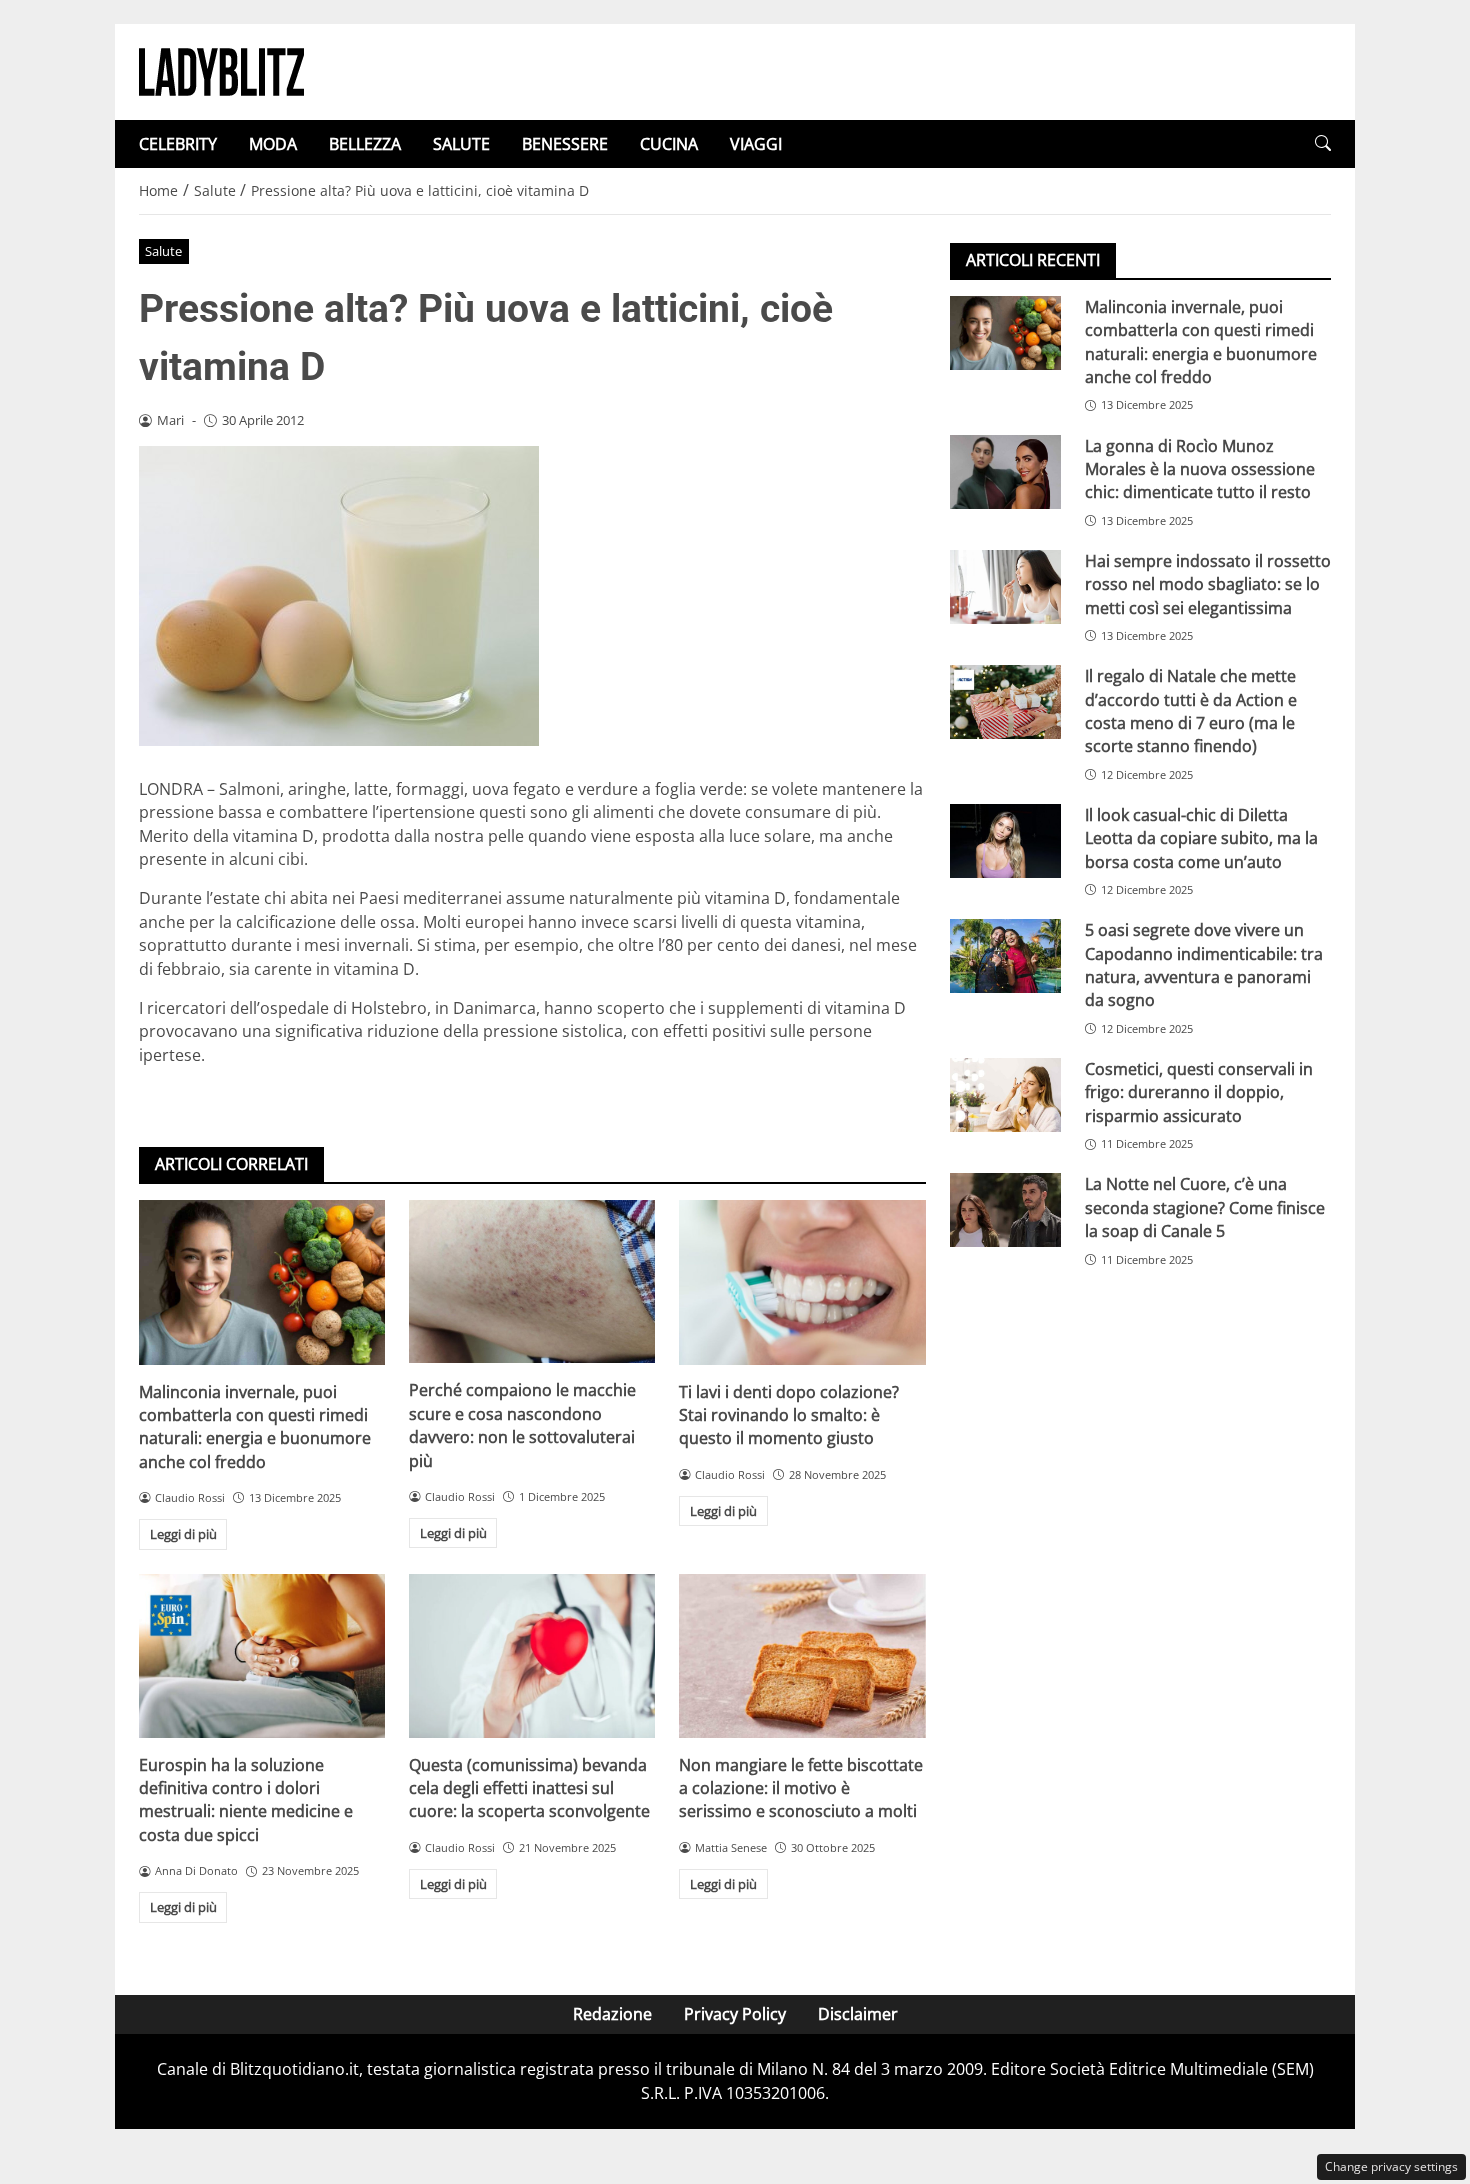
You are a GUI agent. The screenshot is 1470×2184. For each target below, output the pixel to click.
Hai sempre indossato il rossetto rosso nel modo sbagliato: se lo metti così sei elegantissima (1208, 584)
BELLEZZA (365, 144)
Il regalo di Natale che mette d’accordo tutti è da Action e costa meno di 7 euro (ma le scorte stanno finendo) (1191, 711)
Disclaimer (858, 2014)
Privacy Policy (735, 2014)
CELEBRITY (178, 144)
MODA (273, 144)
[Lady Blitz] (221, 70)
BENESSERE (565, 144)
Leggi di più (183, 1534)
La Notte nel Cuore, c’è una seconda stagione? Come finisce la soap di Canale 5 (1205, 1208)
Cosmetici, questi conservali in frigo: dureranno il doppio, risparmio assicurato (1199, 1092)
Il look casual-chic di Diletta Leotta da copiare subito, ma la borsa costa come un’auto (1201, 838)
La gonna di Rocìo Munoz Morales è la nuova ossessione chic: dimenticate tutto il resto (1200, 469)
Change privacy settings (1391, 2166)
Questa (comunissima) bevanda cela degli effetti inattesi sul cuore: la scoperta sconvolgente (529, 1788)
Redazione (612, 2014)
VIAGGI (756, 144)
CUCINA (669, 144)
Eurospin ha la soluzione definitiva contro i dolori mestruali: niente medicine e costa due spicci (246, 1800)
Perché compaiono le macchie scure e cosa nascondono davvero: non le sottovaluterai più (522, 1425)
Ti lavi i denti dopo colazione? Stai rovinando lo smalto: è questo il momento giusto (789, 1415)
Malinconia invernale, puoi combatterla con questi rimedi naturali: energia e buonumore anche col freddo (255, 1427)
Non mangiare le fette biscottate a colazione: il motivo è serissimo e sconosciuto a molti (801, 1788)
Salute (163, 251)
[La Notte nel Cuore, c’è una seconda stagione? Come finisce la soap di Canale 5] (1005, 1211)
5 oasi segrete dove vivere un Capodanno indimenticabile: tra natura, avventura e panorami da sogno (1204, 965)
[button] (1323, 143)
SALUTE (461, 144)
